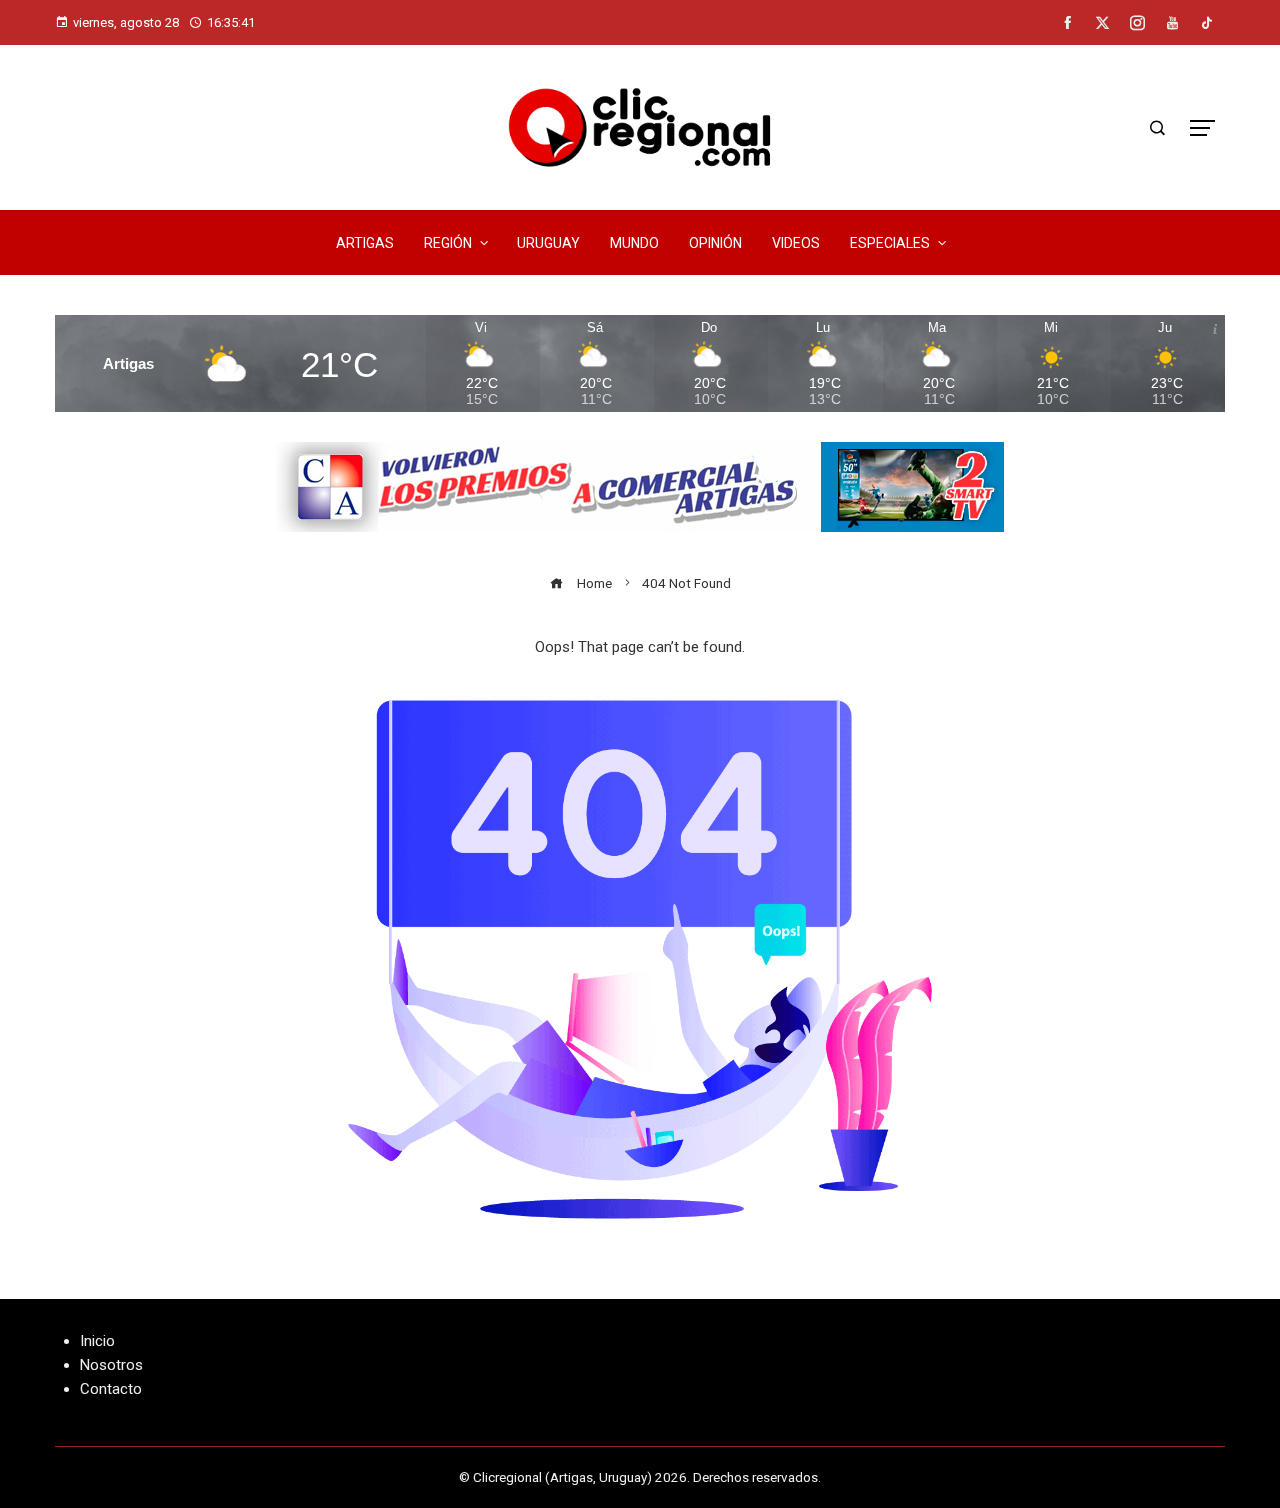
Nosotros (111, 1365)
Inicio (97, 1341)
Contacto (111, 1389)
